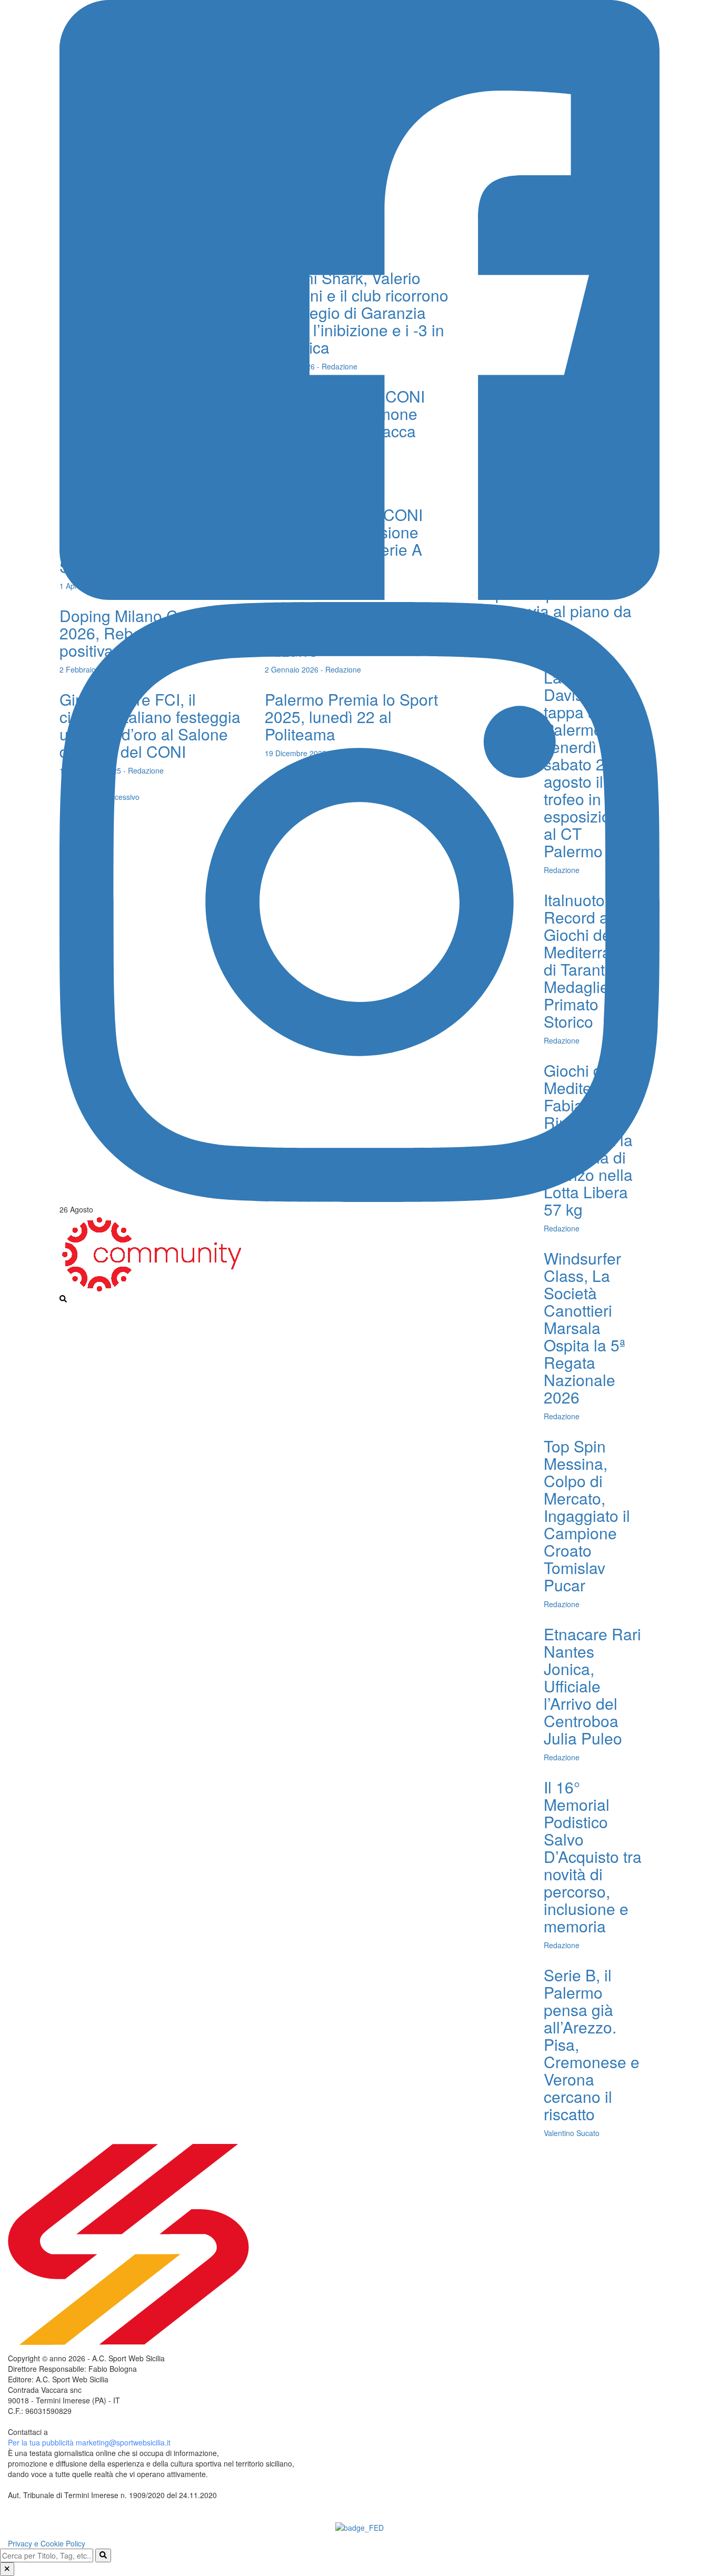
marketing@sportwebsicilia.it (123, 2442)
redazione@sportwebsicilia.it (97, 2432)
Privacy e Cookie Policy (47, 2543)
